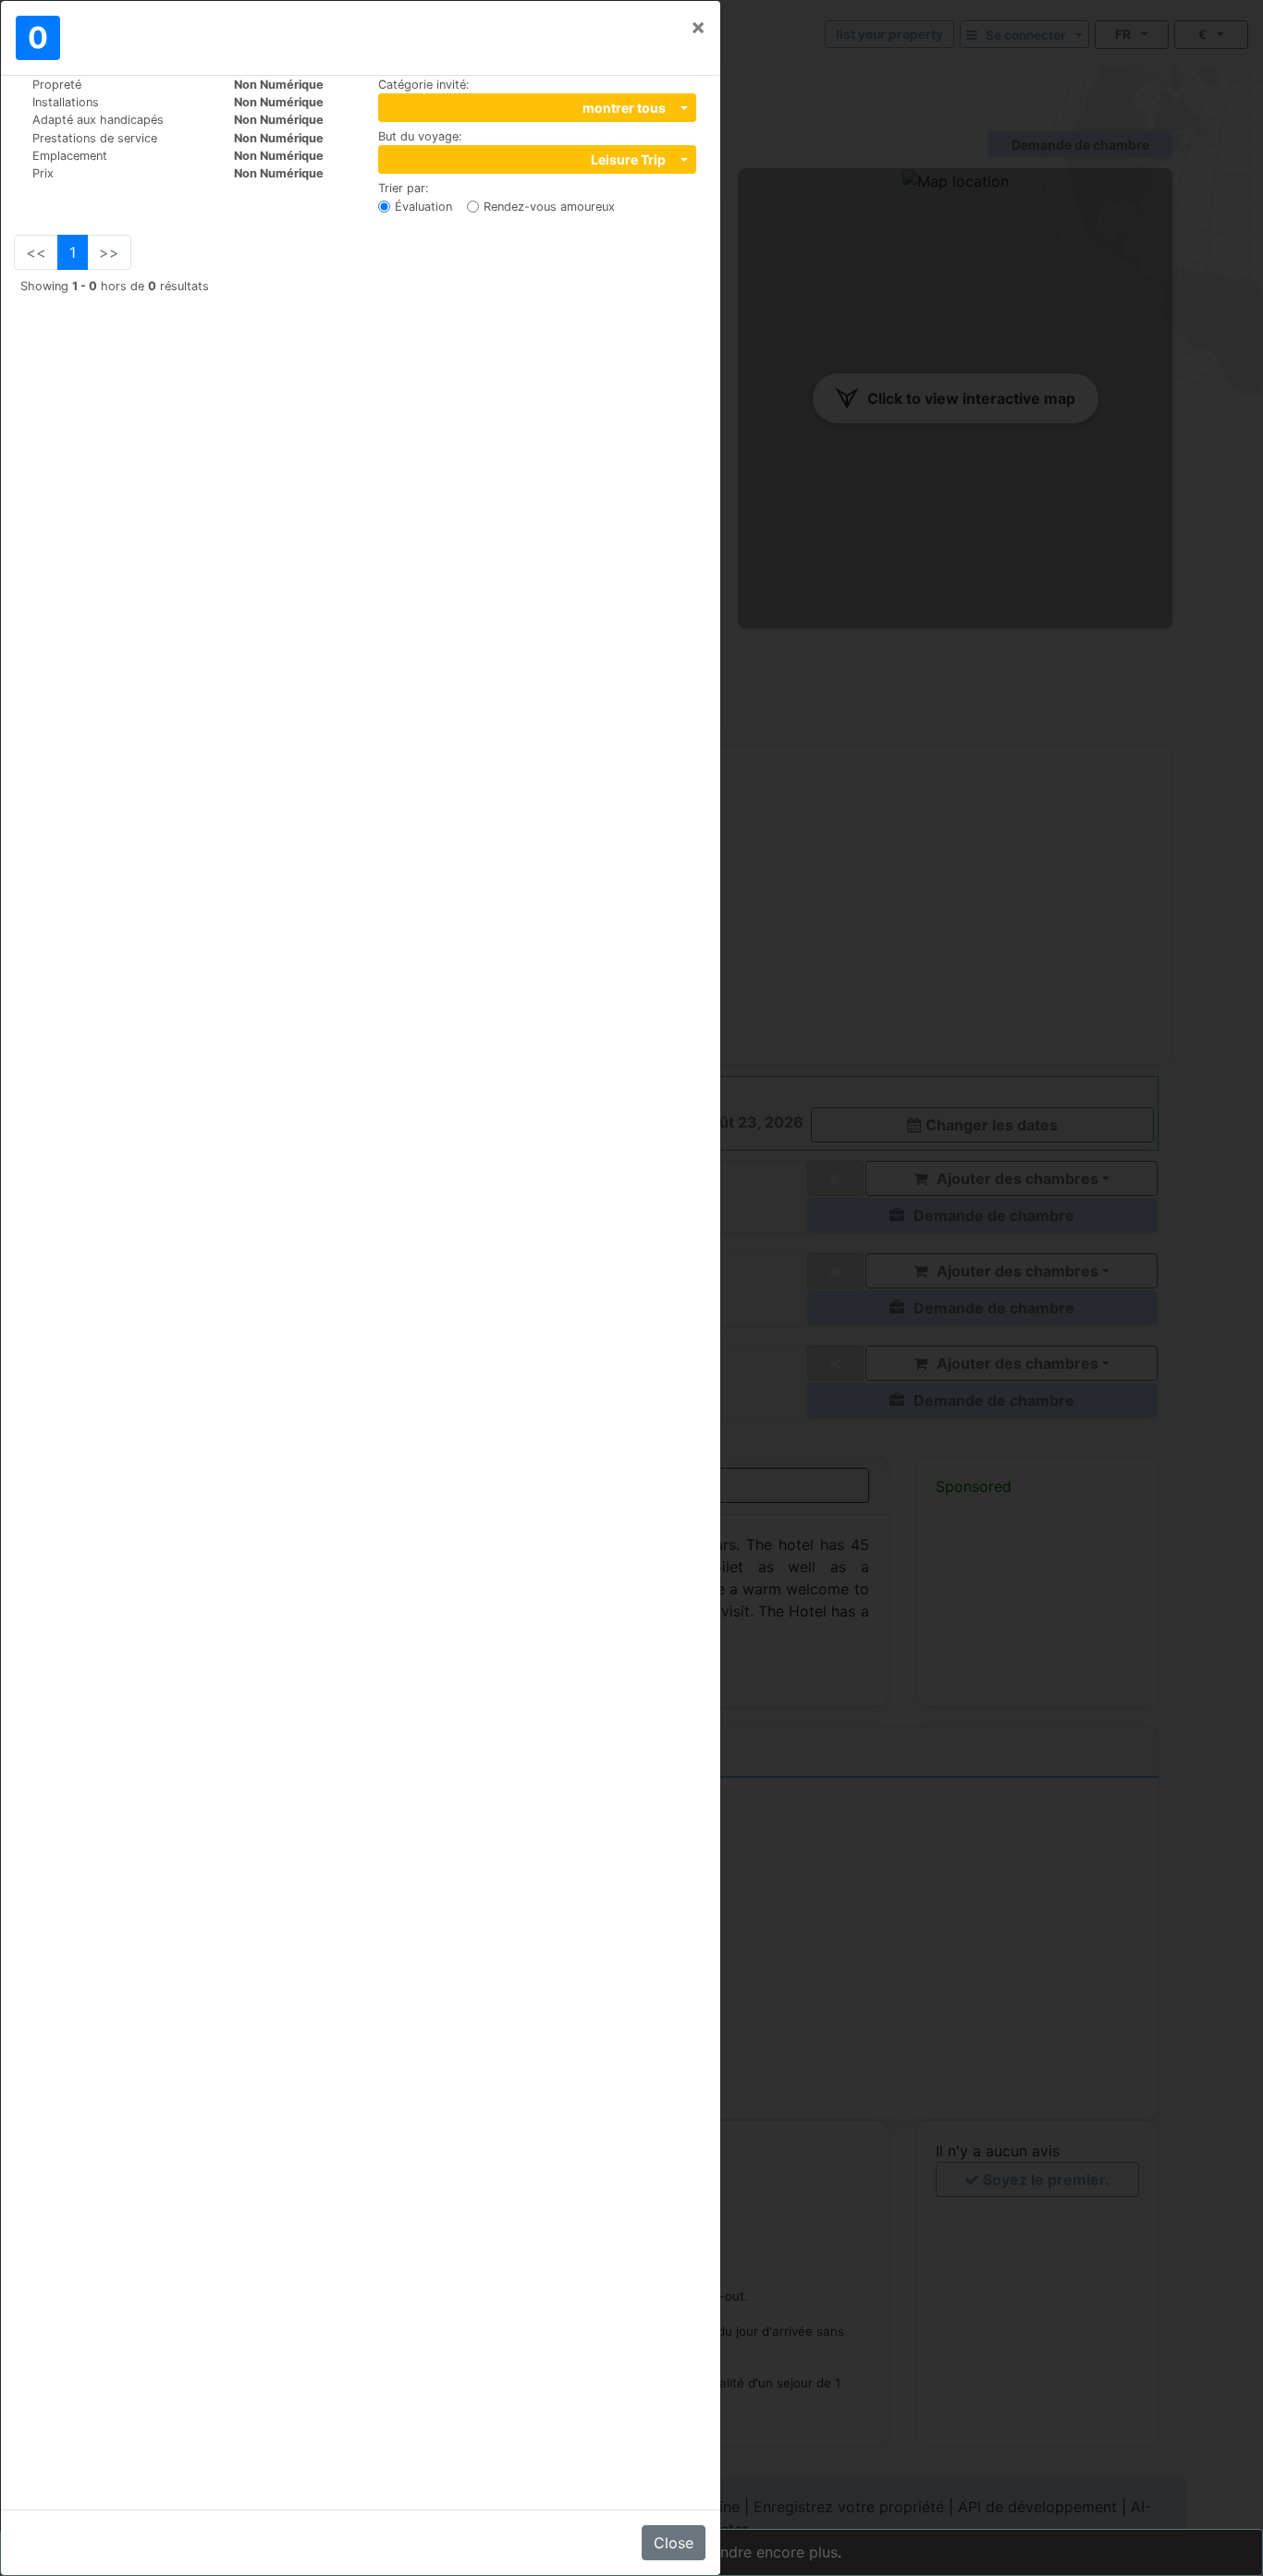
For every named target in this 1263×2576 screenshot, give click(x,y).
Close (674, 2543)
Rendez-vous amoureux (549, 207)
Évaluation (423, 207)
